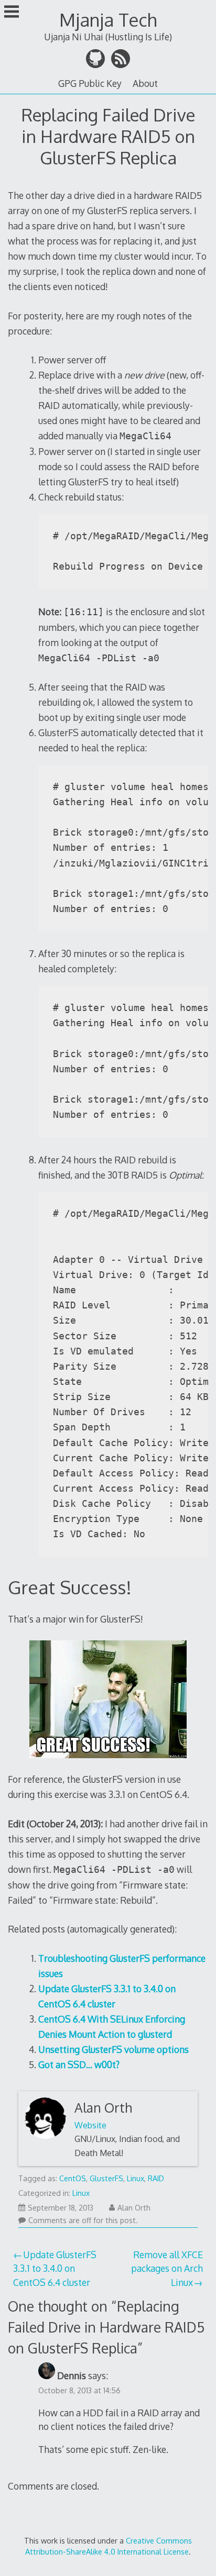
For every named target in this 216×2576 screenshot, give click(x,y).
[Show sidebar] (12, 13)
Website (90, 2125)
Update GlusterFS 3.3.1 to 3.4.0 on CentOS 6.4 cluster (55, 2268)
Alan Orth (103, 2108)
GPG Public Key (90, 83)
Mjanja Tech (108, 20)
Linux (136, 2178)
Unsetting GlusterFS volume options (114, 2049)
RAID (156, 2178)
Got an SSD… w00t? (79, 2064)
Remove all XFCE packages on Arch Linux (167, 2268)
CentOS (73, 2178)
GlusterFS (106, 2178)
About (145, 83)
